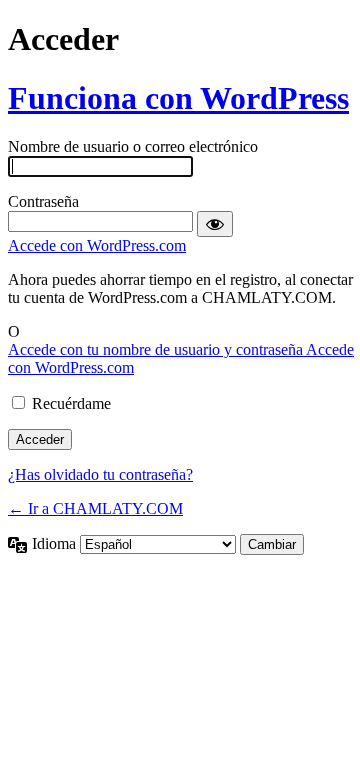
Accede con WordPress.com (97, 245)
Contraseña (43, 201)
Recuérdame (71, 403)
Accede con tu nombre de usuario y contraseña (157, 349)
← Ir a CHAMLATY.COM (95, 508)
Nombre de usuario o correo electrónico (133, 146)
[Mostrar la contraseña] (215, 224)
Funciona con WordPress (178, 98)
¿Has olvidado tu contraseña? (100, 474)
